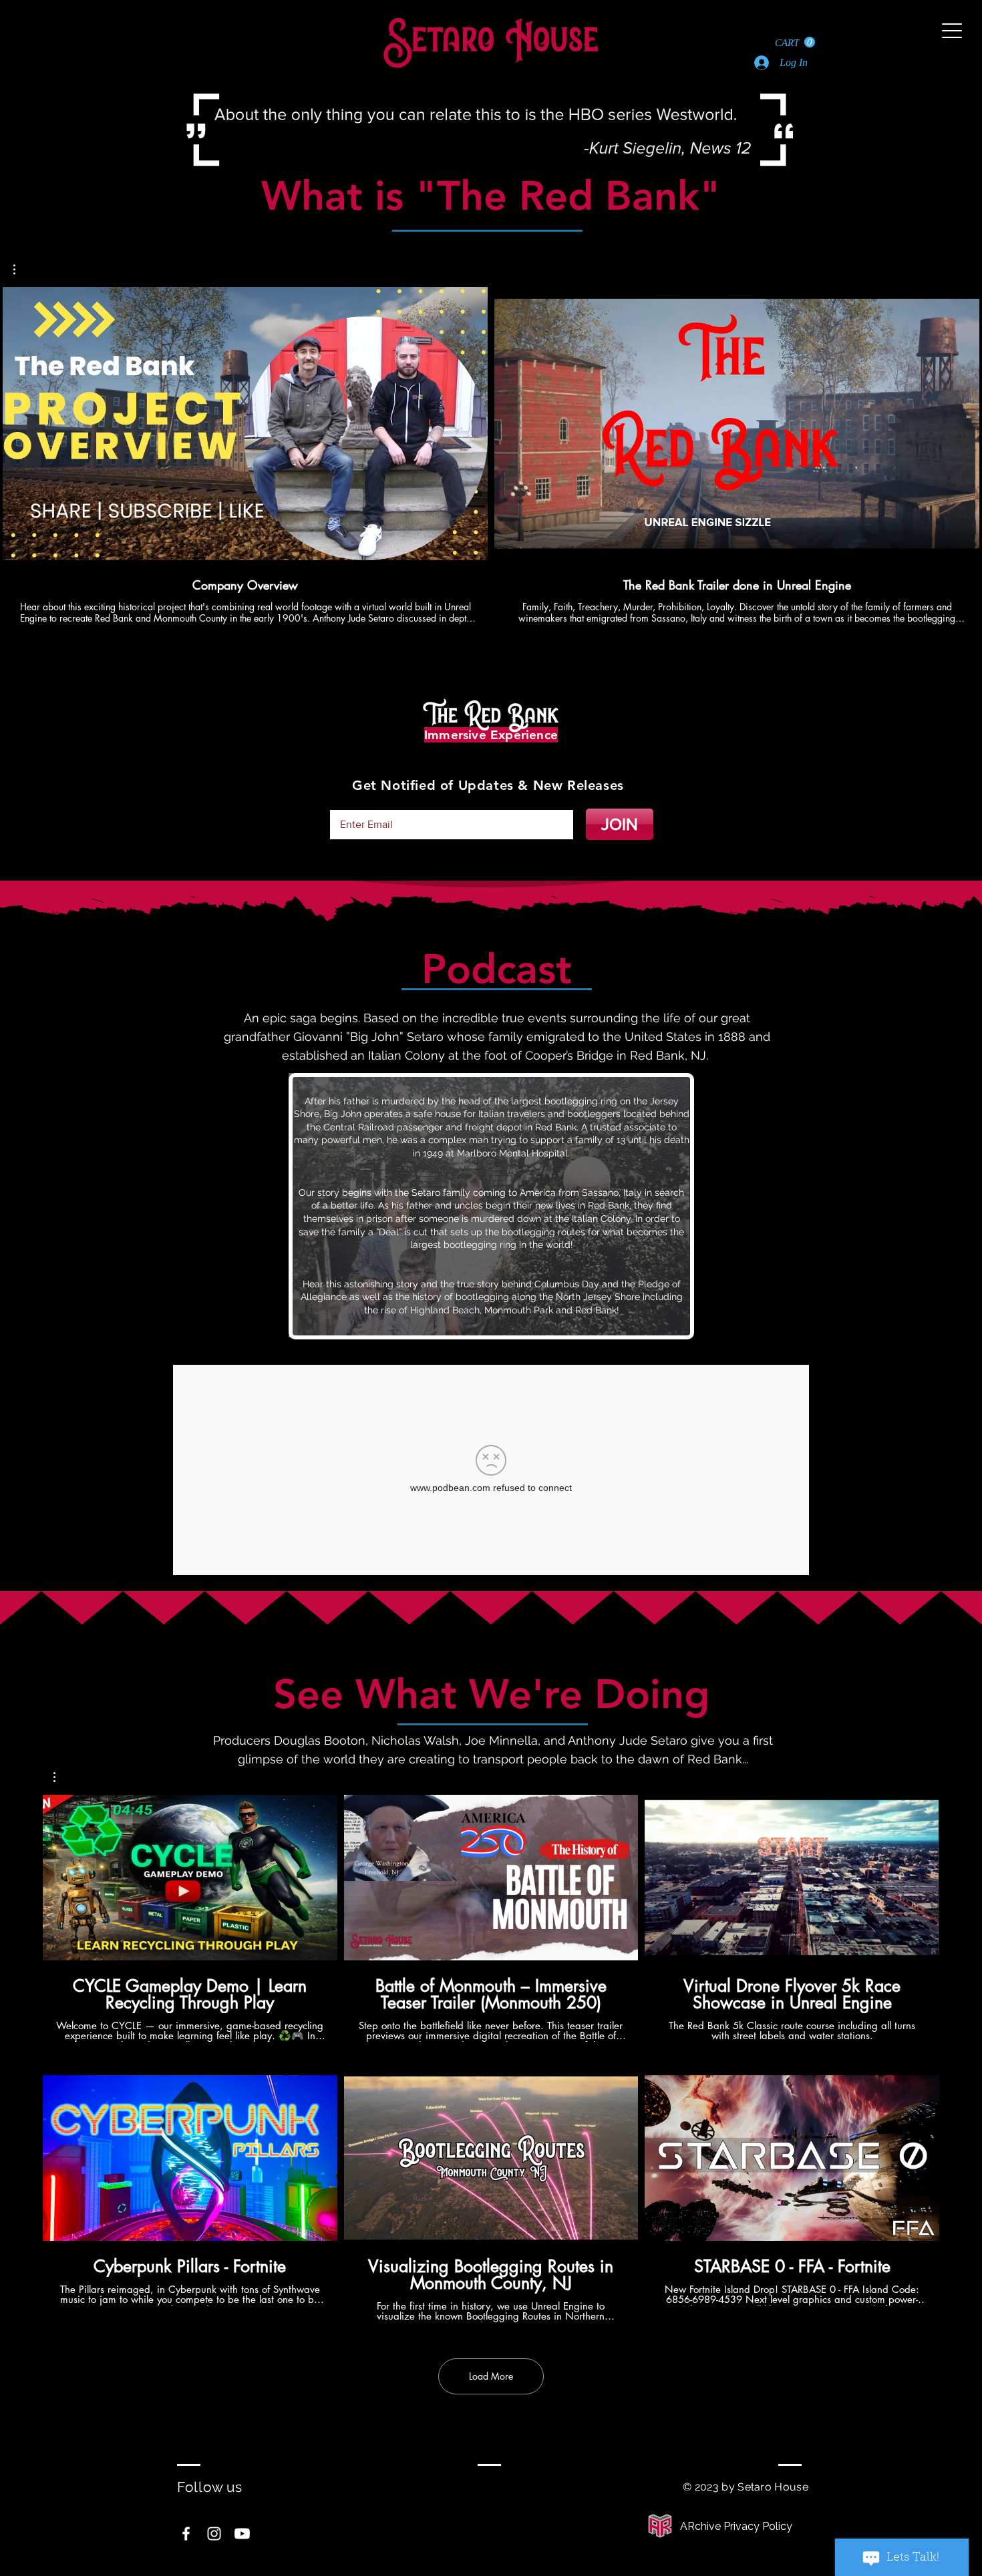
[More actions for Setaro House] (61, 1777)
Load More (491, 2376)
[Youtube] (242, 2534)
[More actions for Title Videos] (21, 269)
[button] (795, 42)
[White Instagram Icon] (214, 2534)
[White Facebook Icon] (186, 2534)
